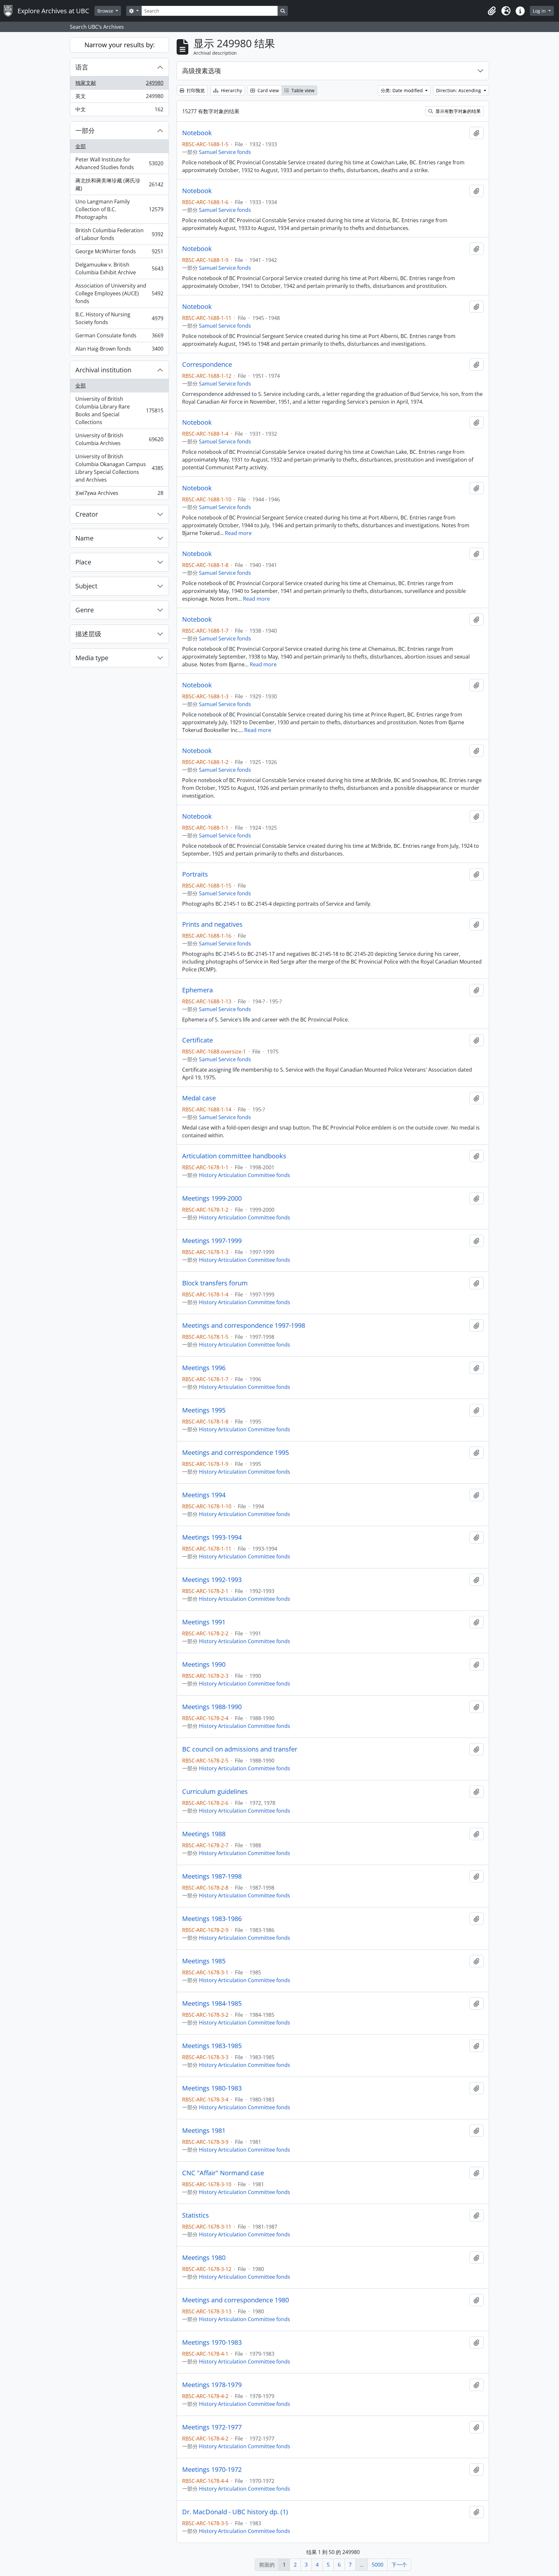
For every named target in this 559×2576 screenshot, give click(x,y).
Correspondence (207, 365)
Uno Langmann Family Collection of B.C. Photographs (119, 209)
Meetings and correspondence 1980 (236, 2300)
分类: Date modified (402, 90)
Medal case (199, 1098)
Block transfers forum (215, 1283)
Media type (92, 658)
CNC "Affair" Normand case (223, 2173)
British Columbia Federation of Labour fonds (119, 234)
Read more (238, 533)
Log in (540, 11)
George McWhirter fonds (119, 253)
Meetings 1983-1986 (212, 1919)
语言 (82, 67)
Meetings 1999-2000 (212, 1198)
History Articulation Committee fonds (245, 1175)
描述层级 (88, 634)
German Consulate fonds (119, 337)
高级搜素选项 (202, 71)
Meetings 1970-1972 (212, 2470)
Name (84, 538)
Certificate (197, 1040)
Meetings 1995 (204, 1410)
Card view (268, 90)
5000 (378, 2565)
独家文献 (119, 84)
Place (83, 562)
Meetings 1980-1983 (212, 2088)
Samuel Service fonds (225, 152)
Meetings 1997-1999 (212, 1241)
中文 (119, 111)
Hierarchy (231, 90)
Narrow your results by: (120, 45)
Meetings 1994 (204, 1495)
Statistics (196, 2215)
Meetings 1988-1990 (212, 1707)
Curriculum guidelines (215, 1792)
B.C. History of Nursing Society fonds (119, 318)
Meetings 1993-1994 (212, 1537)
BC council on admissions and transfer (240, 1749)
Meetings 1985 (204, 1961)
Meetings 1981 (204, 2131)
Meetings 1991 (204, 1622)
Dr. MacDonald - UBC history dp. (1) (235, 2512)
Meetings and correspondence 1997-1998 (244, 1326)
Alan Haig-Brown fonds (119, 350)
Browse (106, 11)
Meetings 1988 (204, 1834)
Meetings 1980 (204, 2258)
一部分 (85, 131)
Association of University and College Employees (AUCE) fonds (119, 293)
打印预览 (195, 90)
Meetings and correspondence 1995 (236, 1453)
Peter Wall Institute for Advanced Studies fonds (119, 163)
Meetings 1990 (204, 1665)
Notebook (197, 133)
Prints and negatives (212, 924)
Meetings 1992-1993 (212, 1580)
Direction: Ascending (459, 90)
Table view (302, 90)
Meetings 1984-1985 (212, 2003)
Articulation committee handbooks (234, 1156)
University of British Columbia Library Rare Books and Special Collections (119, 410)
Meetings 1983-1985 (212, 2046)
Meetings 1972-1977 (212, 2427)
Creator (87, 514)
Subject (86, 586)
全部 (81, 146)
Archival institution (103, 370)
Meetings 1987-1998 (212, 1876)
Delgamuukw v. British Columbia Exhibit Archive (119, 268)
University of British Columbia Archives (119, 439)
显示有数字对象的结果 (457, 111)
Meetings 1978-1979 (212, 2385)
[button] (492, 11)
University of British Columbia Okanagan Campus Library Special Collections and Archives (119, 468)
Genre (85, 610)
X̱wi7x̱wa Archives (119, 494)
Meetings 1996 (204, 1368)
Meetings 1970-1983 (212, 2342)
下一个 (399, 2565)
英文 (119, 98)
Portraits (195, 874)
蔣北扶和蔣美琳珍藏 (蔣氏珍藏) (119, 184)
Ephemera (197, 990)
